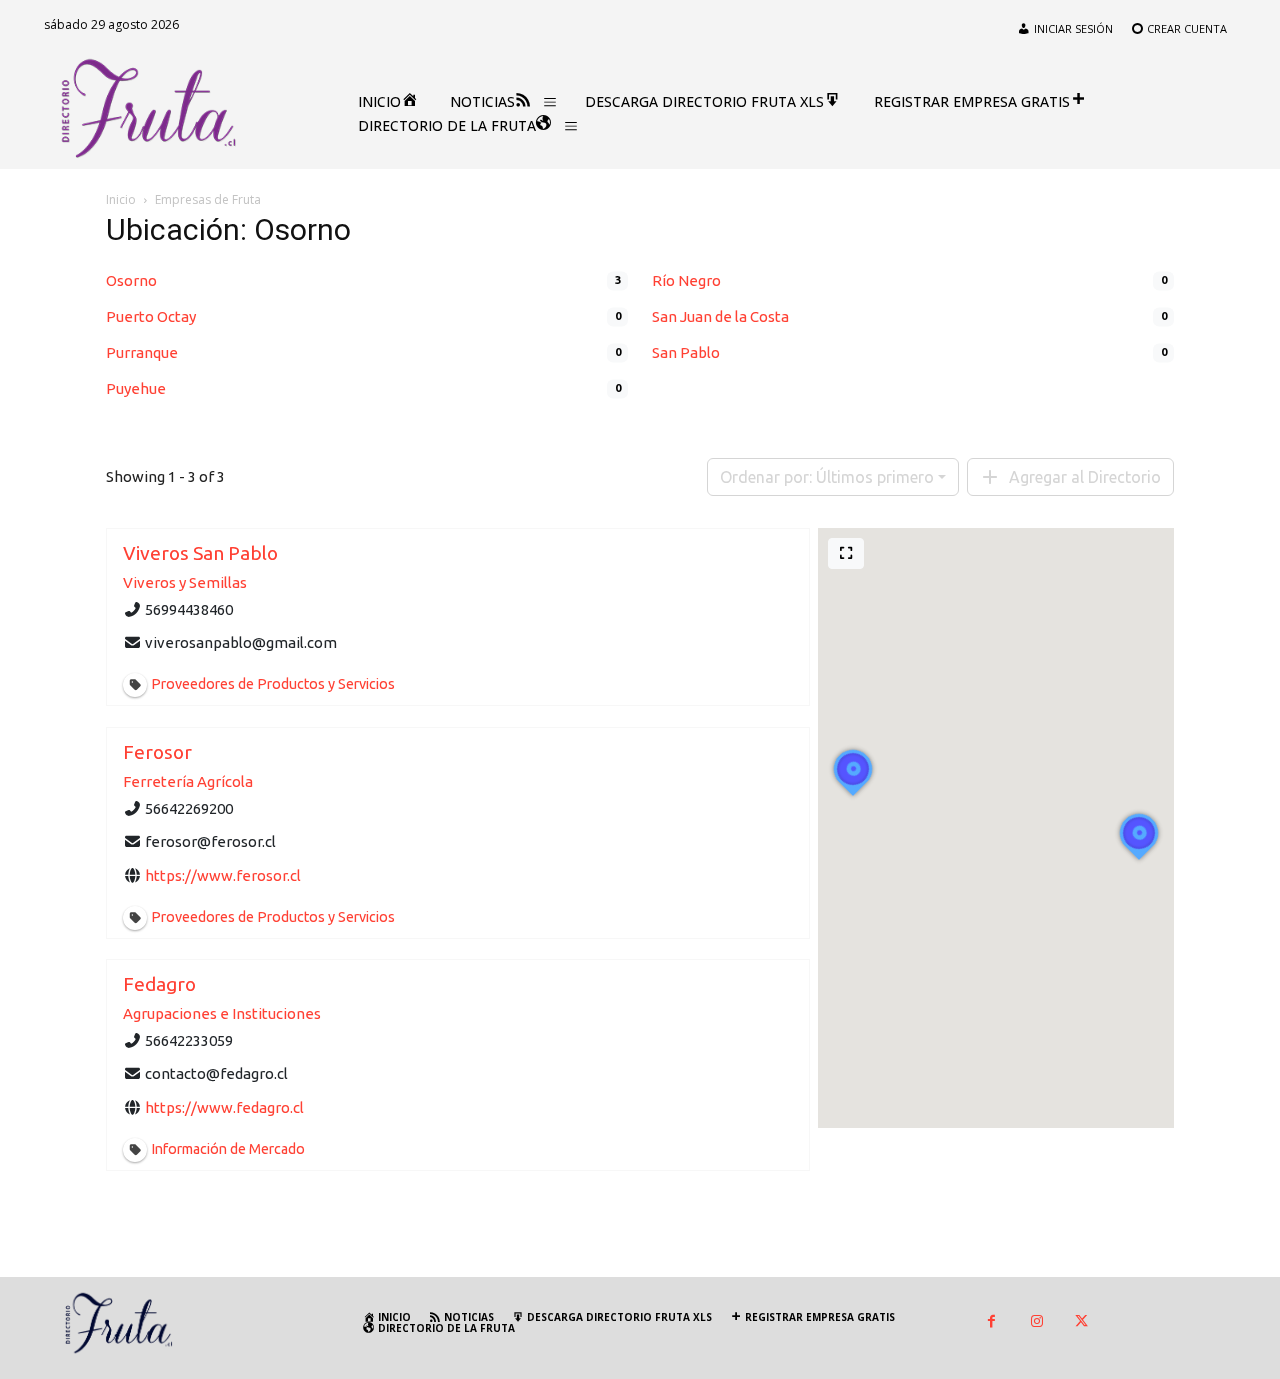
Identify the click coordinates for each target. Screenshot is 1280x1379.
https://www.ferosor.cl (223, 874)
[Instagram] (1036, 1322)
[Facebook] (991, 1322)
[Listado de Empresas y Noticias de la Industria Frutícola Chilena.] (149, 109)
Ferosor (157, 752)
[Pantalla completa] (846, 553)
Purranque (142, 352)
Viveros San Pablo (200, 553)
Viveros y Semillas (185, 583)
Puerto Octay (151, 316)
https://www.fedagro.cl (224, 1106)
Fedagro (159, 984)
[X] (1081, 1322)
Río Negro (686, 280)
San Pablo (686, 352)
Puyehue (136, 388)
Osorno (131, 280)
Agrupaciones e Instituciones (222, 1013)
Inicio (121, 199)
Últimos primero (827, 477)
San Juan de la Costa (720, 316)
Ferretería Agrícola (188, 781)
